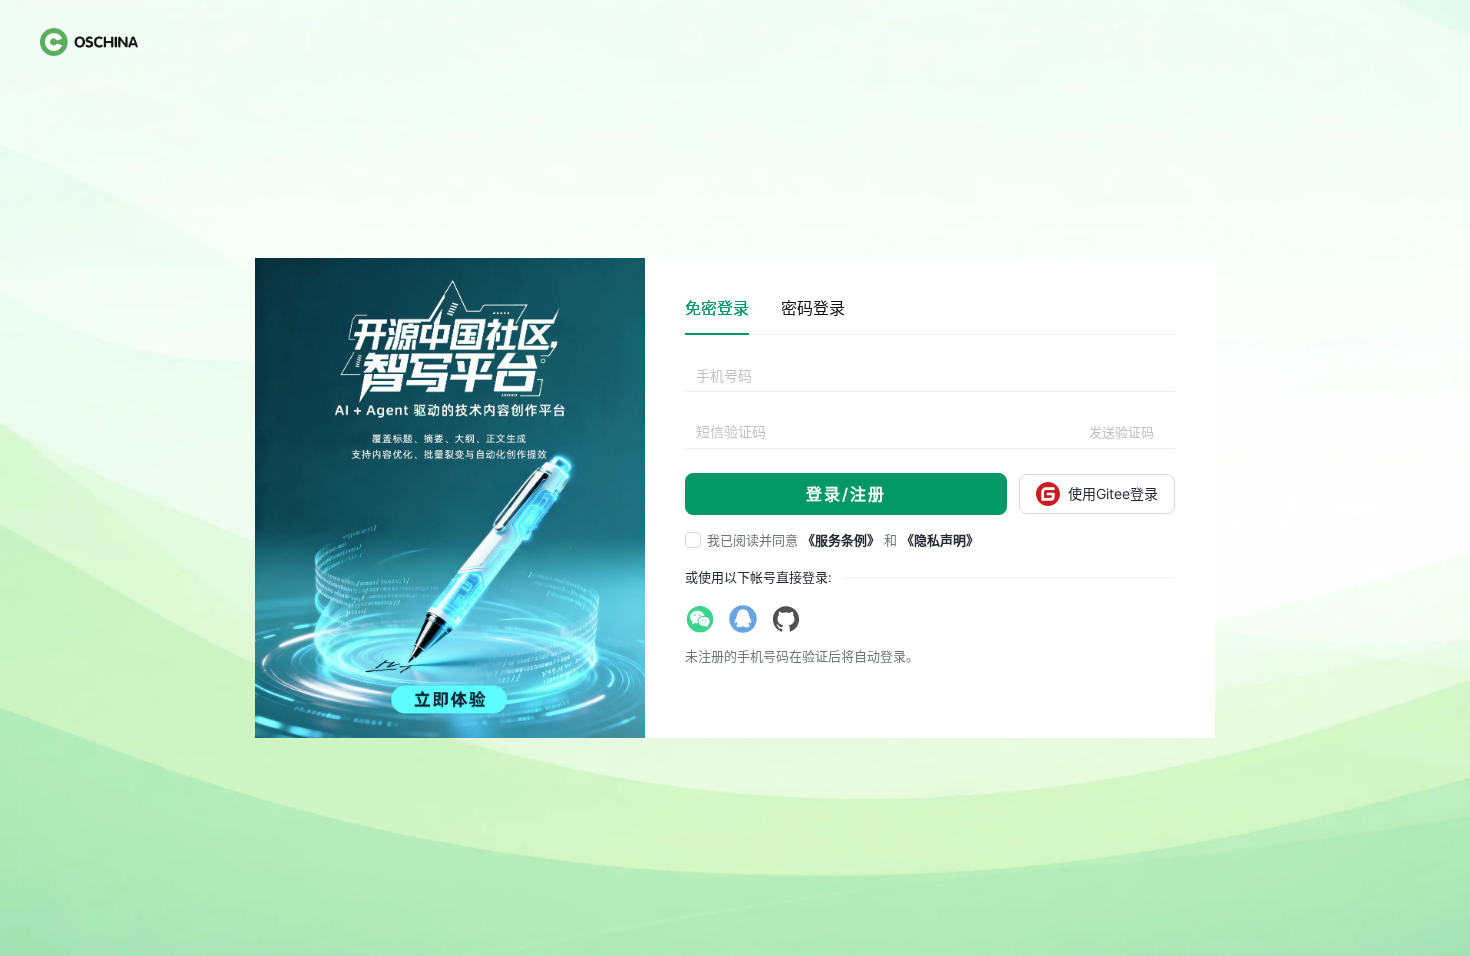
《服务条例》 (841, 540)
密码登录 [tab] (813, 308)
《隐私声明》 (940, 540)
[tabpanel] (930, 438)
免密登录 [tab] (717, 308)
